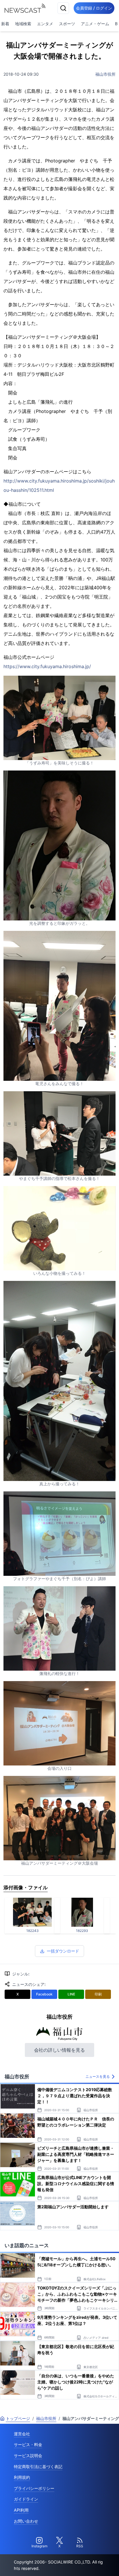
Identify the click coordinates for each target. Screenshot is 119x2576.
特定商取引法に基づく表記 (38, 2467)
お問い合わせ (26, 2521)
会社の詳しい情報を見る (59, 2050)
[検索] (63, 8)
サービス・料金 (28, 2444)
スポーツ (67, 24)
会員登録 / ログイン (94, 8)
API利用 (21, 2510)
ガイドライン (26, 2499)
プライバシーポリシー (34, 2488)
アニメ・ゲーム (95, 24)
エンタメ (45, 24)
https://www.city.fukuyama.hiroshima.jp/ (47, 666)
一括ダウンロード (63, 1951)
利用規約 (22, 2477)
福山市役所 (105, 74)
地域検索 (23, 24)
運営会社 (22, 2434)
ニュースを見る (98, 2076)
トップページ (18, 2418)
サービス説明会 (28, 2456)
